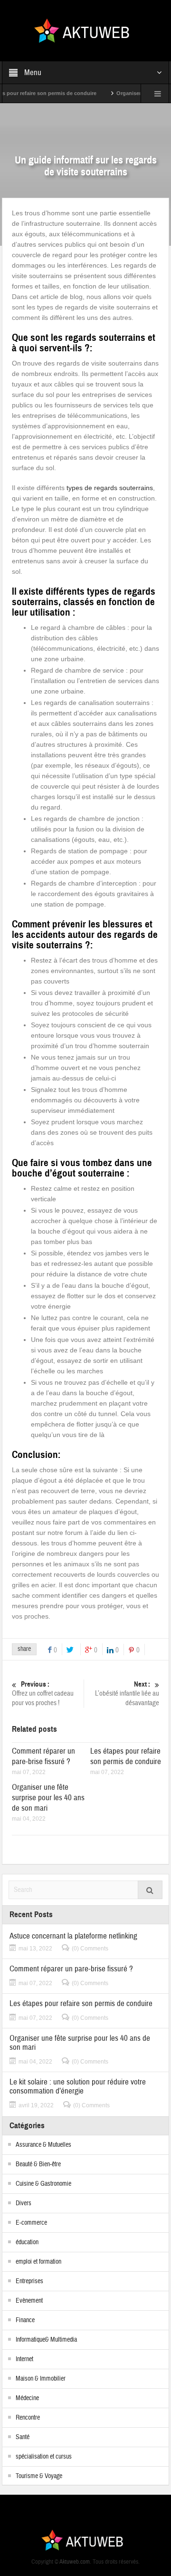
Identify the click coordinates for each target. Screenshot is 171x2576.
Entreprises (29, 2281)
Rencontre (28, 2418)
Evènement (29, 2301)
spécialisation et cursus (44, 2457)
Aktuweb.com (75, 2562)
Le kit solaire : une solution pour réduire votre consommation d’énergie (78, 2086)
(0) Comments (90, 1949)
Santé (23, 2437)
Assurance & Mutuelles (43, 2145)
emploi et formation (38, 2262)
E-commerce (31, 2223)
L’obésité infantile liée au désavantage (127, 1694)
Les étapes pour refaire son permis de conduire (126, 1756)
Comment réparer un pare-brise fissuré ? (43, 1756)
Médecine (27, 2398)
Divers (24, 2203)
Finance (25, 2320)
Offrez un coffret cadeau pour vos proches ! (43, 1694)
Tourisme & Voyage (39, 2476)
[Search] (150, 1890)
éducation (27, 2242)
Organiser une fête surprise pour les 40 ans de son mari (48, 1798)
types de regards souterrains (110, 488)
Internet (24, 2359)
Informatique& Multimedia (46, 2340)
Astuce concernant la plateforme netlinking (73, 1936)
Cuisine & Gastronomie (43, 2184)
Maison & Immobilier (41, 2379)
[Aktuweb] (85, 30)
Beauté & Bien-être (38, 2164)
